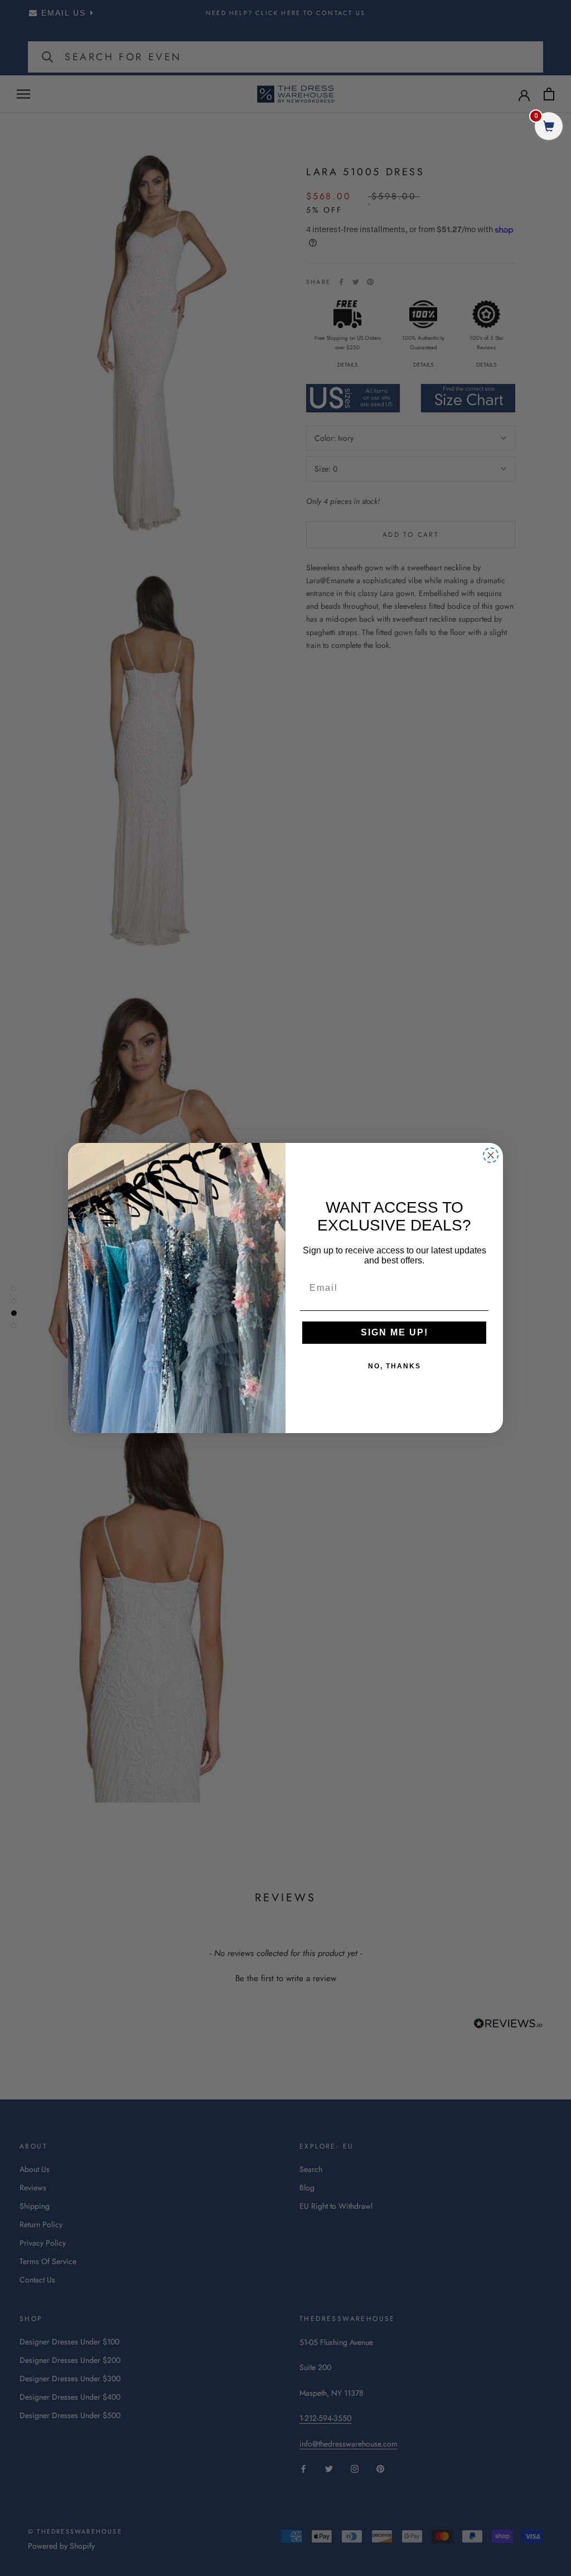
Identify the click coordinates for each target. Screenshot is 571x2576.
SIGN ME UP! (395, 1332)
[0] (549, 128)
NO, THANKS (395, 1366)
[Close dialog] (491, 1155)
